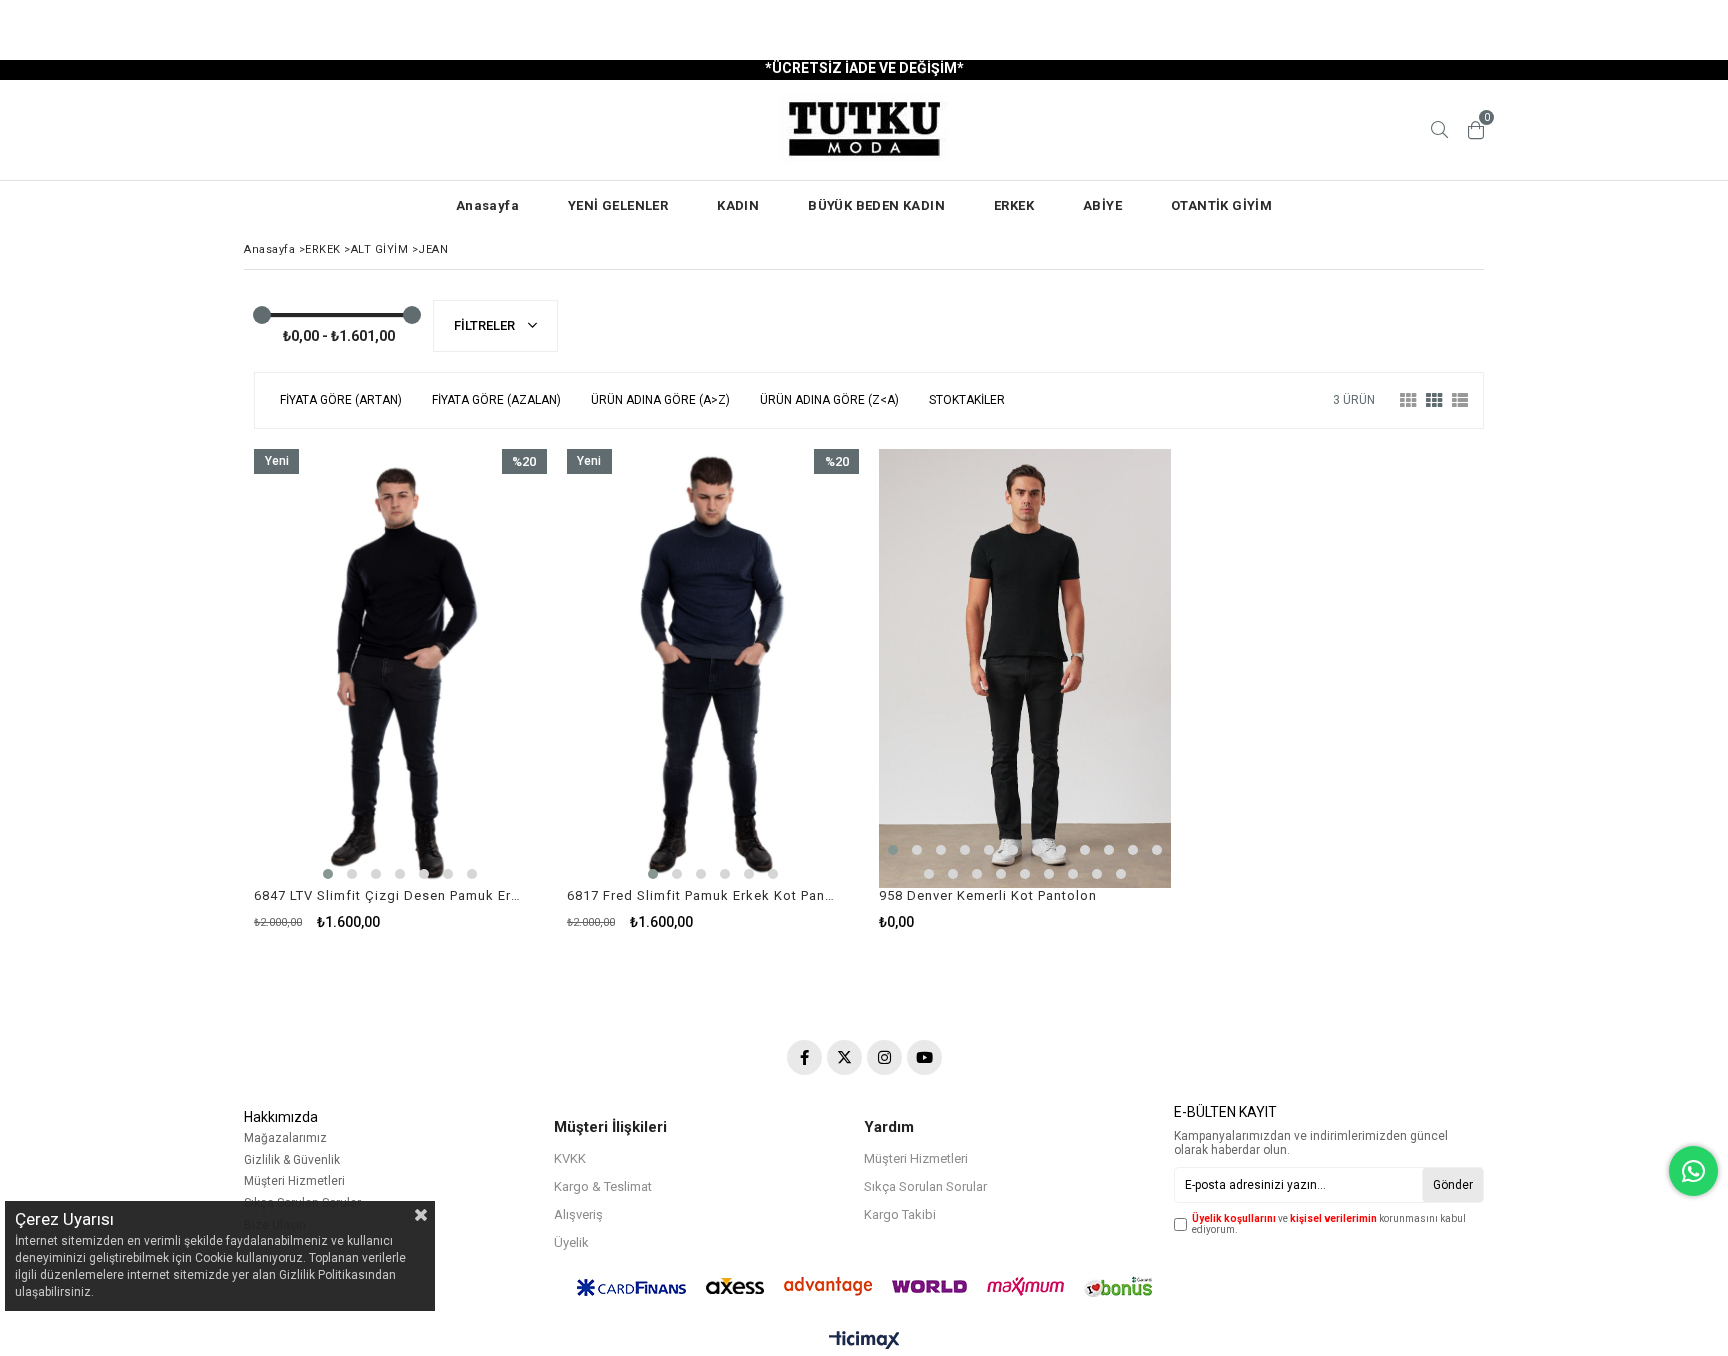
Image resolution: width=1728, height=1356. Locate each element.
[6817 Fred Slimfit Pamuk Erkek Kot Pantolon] (713, 668)
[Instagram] (884, 1057)
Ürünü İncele (470, 689)
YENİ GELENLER (618, 205)
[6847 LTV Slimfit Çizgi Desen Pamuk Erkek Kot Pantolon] (400, 668)
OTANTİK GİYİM (1221, 205)
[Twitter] (844, 1057)
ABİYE (1102, 205)
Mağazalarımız (285, 1138)
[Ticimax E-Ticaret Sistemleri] (864, 1341)
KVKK (570, 1158)
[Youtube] (924, 1057)
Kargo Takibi (900, 1214)
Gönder (1453, 1185)
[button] (328, 874)
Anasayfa (487, 205)
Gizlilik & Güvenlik (292, 1160)
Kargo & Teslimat (603, 1186)
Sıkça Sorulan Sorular (925, 1186)
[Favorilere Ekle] (400, 689)
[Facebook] (804, 1057)
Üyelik (571, 1242)
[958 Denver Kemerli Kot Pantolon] (1025, 668)
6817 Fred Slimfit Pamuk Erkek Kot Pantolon (701, 895)
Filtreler (486, 325)
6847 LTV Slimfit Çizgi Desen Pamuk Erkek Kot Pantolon (388, 895)
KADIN (738, 205)
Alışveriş (578, 1214)
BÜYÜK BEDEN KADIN (876, 205)
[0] (1476, 130)
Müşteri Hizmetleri (294, 1181)
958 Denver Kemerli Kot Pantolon (988, 895)
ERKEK (1014, 205)
